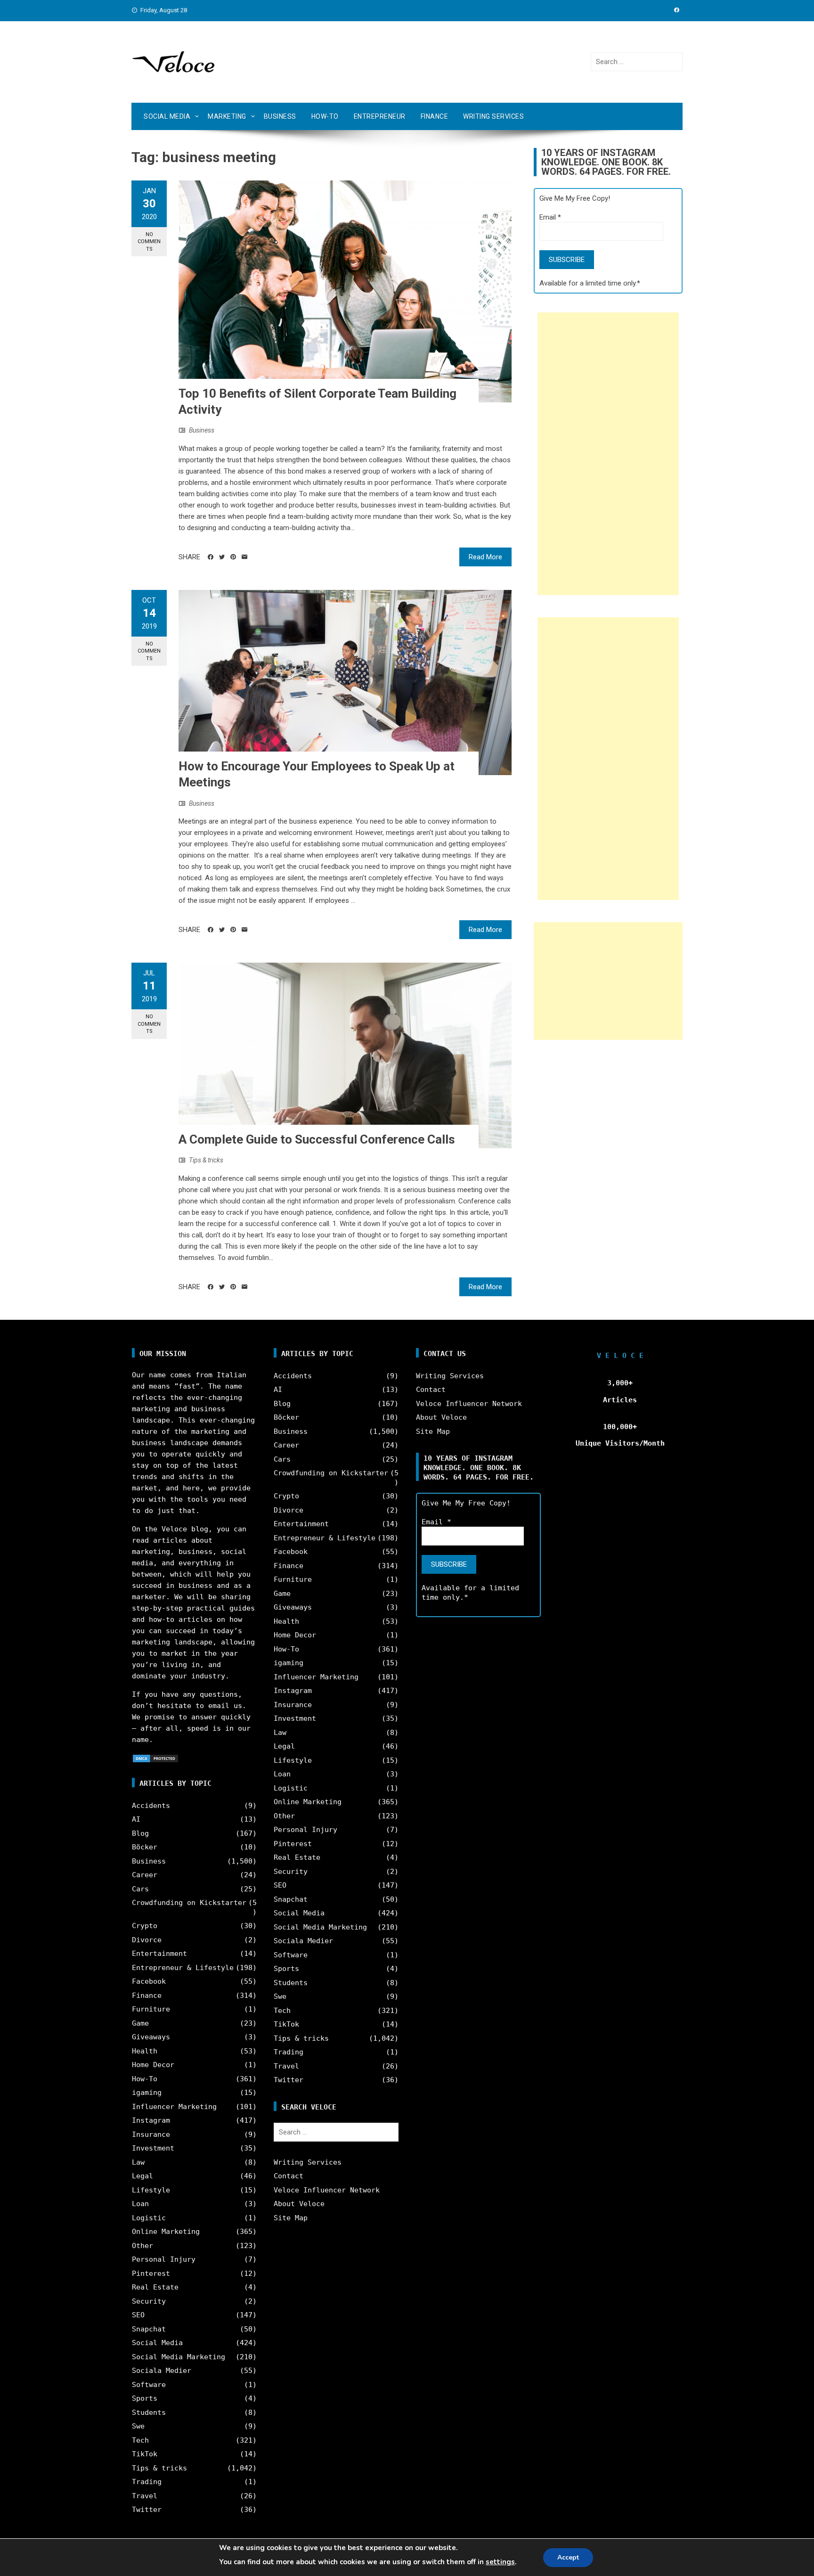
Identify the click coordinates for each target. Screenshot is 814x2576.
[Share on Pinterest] (233, 557)
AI (136, 1819)
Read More (485, 557)
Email (550, 217)
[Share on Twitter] (222, 557)
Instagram (151, 2120)
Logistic (149, 2218)
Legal (142, 2176)
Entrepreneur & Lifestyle (183, 1968)
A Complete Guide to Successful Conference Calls (317, 1139)
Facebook (149, 1981)
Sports (145, 2398)
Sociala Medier (162, 2371)
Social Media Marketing (179, 2357)
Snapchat (149, 2329)
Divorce (147, 1940)
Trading (147, 2482)
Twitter (147, 2510)
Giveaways (151, 2037)
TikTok (145, 2454)
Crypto (145, 1926)
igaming (147, 2093)
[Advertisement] (608, 454)
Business (280, 116)
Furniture (151, 2009)
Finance (435, 116)
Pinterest (151, 2273)
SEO (138, 2315)
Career (145, 1875)
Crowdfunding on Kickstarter (189, 1903)
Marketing (227, 116)
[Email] (244, 557)
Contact (289, 2176)
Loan (140, 2204)
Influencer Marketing (174, 2107)
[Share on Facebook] (211, 557)
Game (140, 2023)
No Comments (149, 242)
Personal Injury (164, 2259)
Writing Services (493, 116)
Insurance (151, 2134)
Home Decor (153, 2065)
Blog (140, 1833)
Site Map (291, 2218)
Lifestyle (151, 2190)
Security (149, 2301)
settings (500, 2562)
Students (149, 2412)
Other (142, 2246)
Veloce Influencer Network (327, 2190)
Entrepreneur (380, 116)
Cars (140, 1889)
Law (138, 2162)
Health (145, 2051)
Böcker (145, 1847)
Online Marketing (166, 2232)
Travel (145, 2496)
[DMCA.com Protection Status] (155, 1758)
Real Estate (155, 2287)
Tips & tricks (206, 1160)
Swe (138, 2426)
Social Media (167, 116)
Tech (140, 2440)
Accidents (151, 1806)
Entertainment (159, 1954)
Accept (568, 2557)
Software (149, 2385)
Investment (153, 2148)
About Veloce (299, 2204)
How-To (325, 116)
